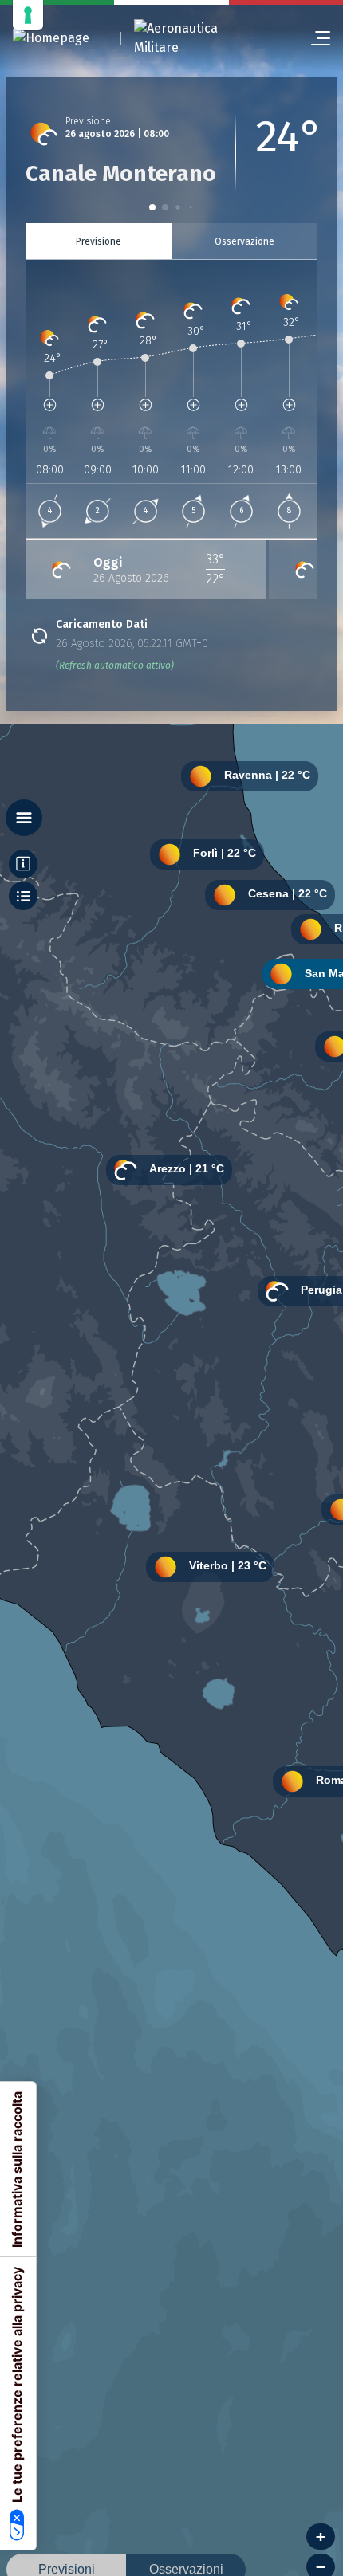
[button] (152, 207)
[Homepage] (51, 39)
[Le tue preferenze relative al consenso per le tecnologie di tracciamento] (28, 15)
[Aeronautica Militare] (196, 38)
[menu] (314, 38)
